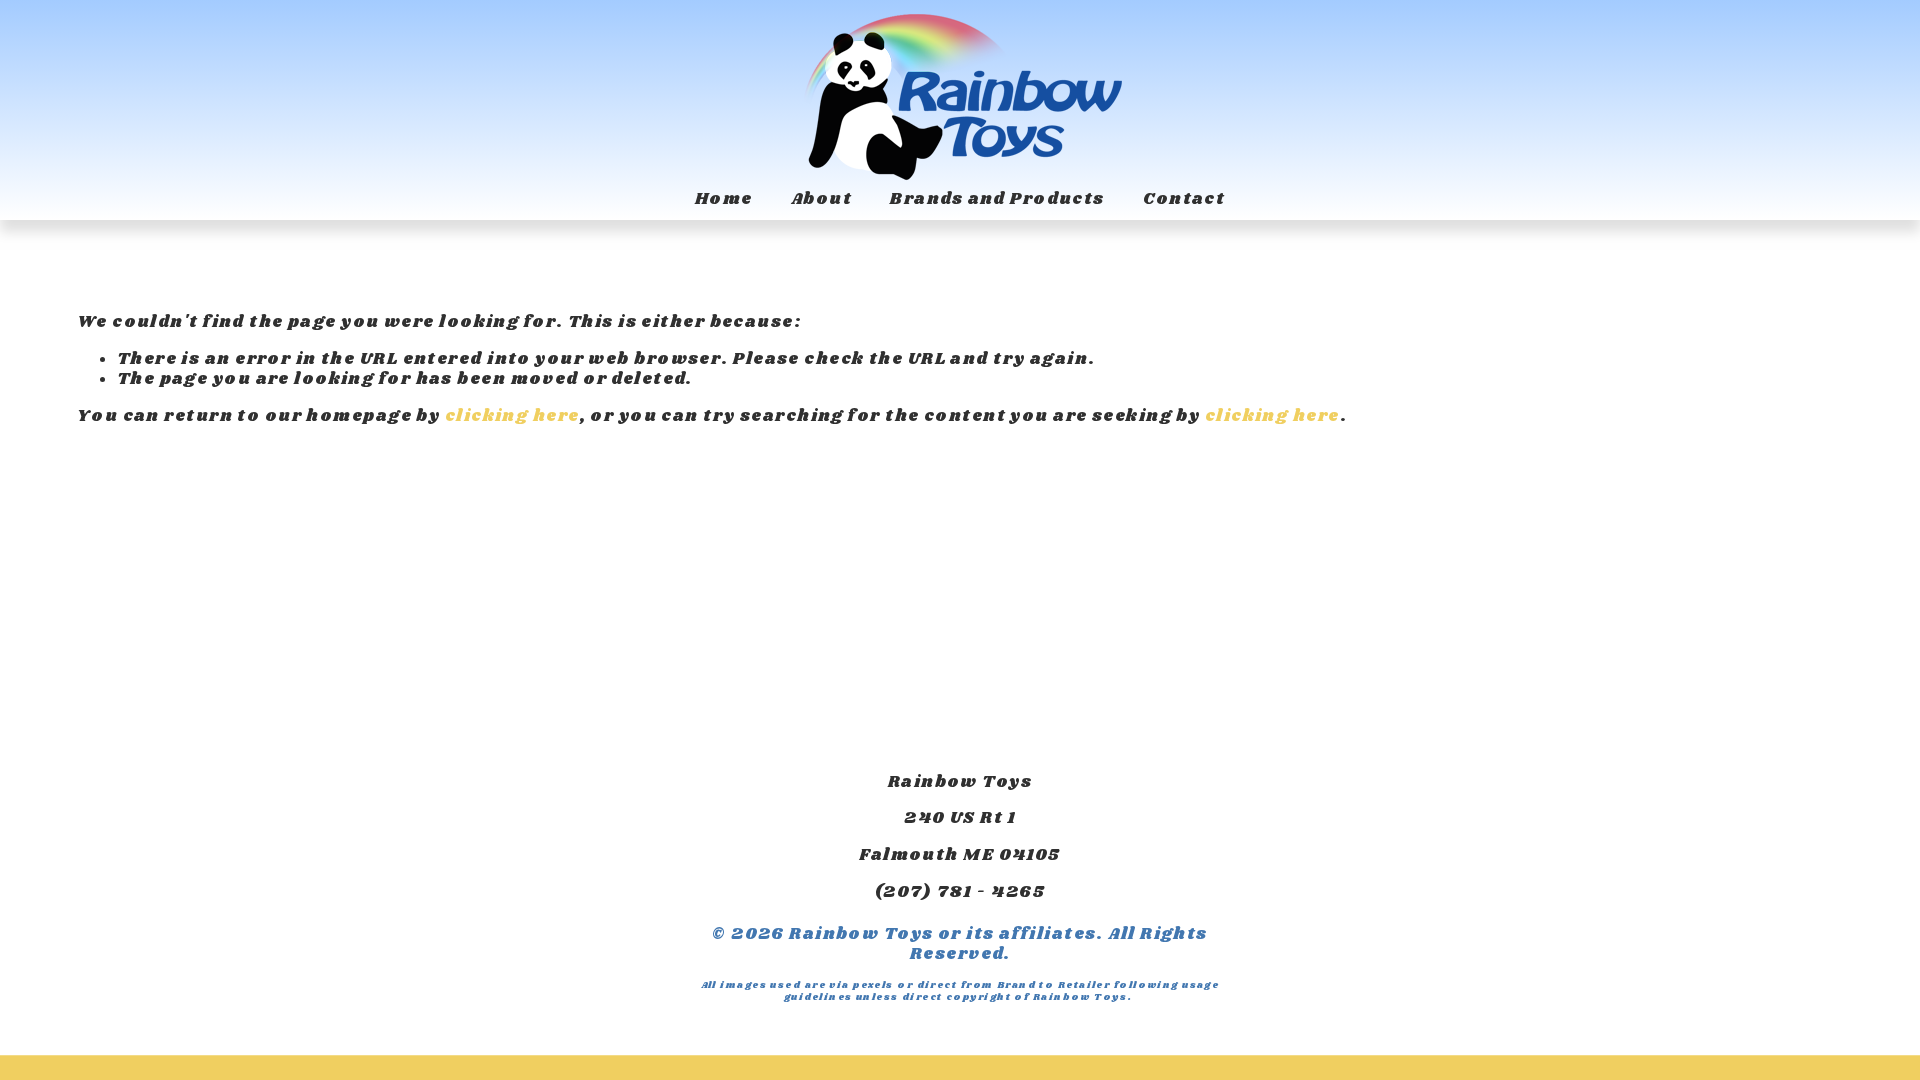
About (821, 199)
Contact (1184, 199)
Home (724, 199)
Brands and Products (997, 199)
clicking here (512, 416)
